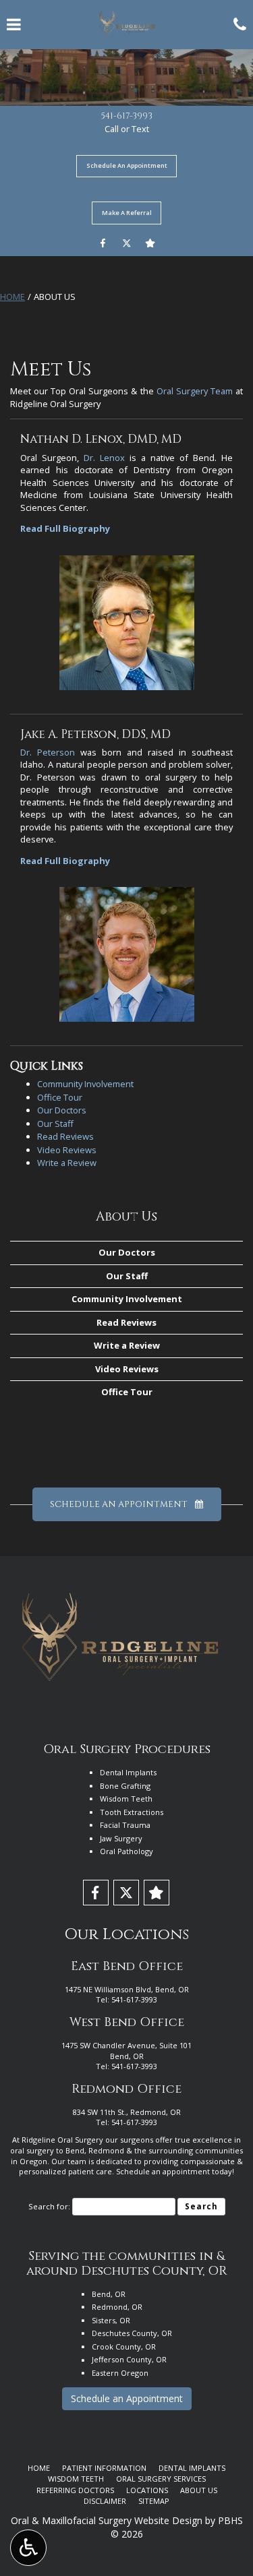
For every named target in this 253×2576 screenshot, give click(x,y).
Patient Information (104, 2468)
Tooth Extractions (132, 1812)
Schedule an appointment (163, 2171)
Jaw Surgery (121, 1838)
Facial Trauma (125, 1825)
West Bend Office (127, 2022)
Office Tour (60, 1097)
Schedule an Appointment (127, 2398)
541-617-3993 (127, 116)
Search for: (49, 2206)
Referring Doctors (75, 2490)
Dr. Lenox (104, 458)
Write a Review (67, 1163)
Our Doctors (62, 1110)
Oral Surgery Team (195, 391)
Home (12, 297)
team (77, 2161)
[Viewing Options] (28, 2548)
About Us (126, 1217)
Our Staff (55, 1124)
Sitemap (154, 2501)
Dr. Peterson (48, 752)
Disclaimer (105, 2501)
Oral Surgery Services (161, 2479)
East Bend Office (127, 1966)
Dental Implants (128, 1772)
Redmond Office (126, 2089)
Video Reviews (67, 1150)
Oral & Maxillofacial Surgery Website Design (107, 2520)
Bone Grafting (125, 1786)
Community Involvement (85, 1084)
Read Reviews (65, 1136)
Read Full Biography (65, 528)
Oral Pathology (126, 1851)
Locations (147, 2490)
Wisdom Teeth (126, 1799)
